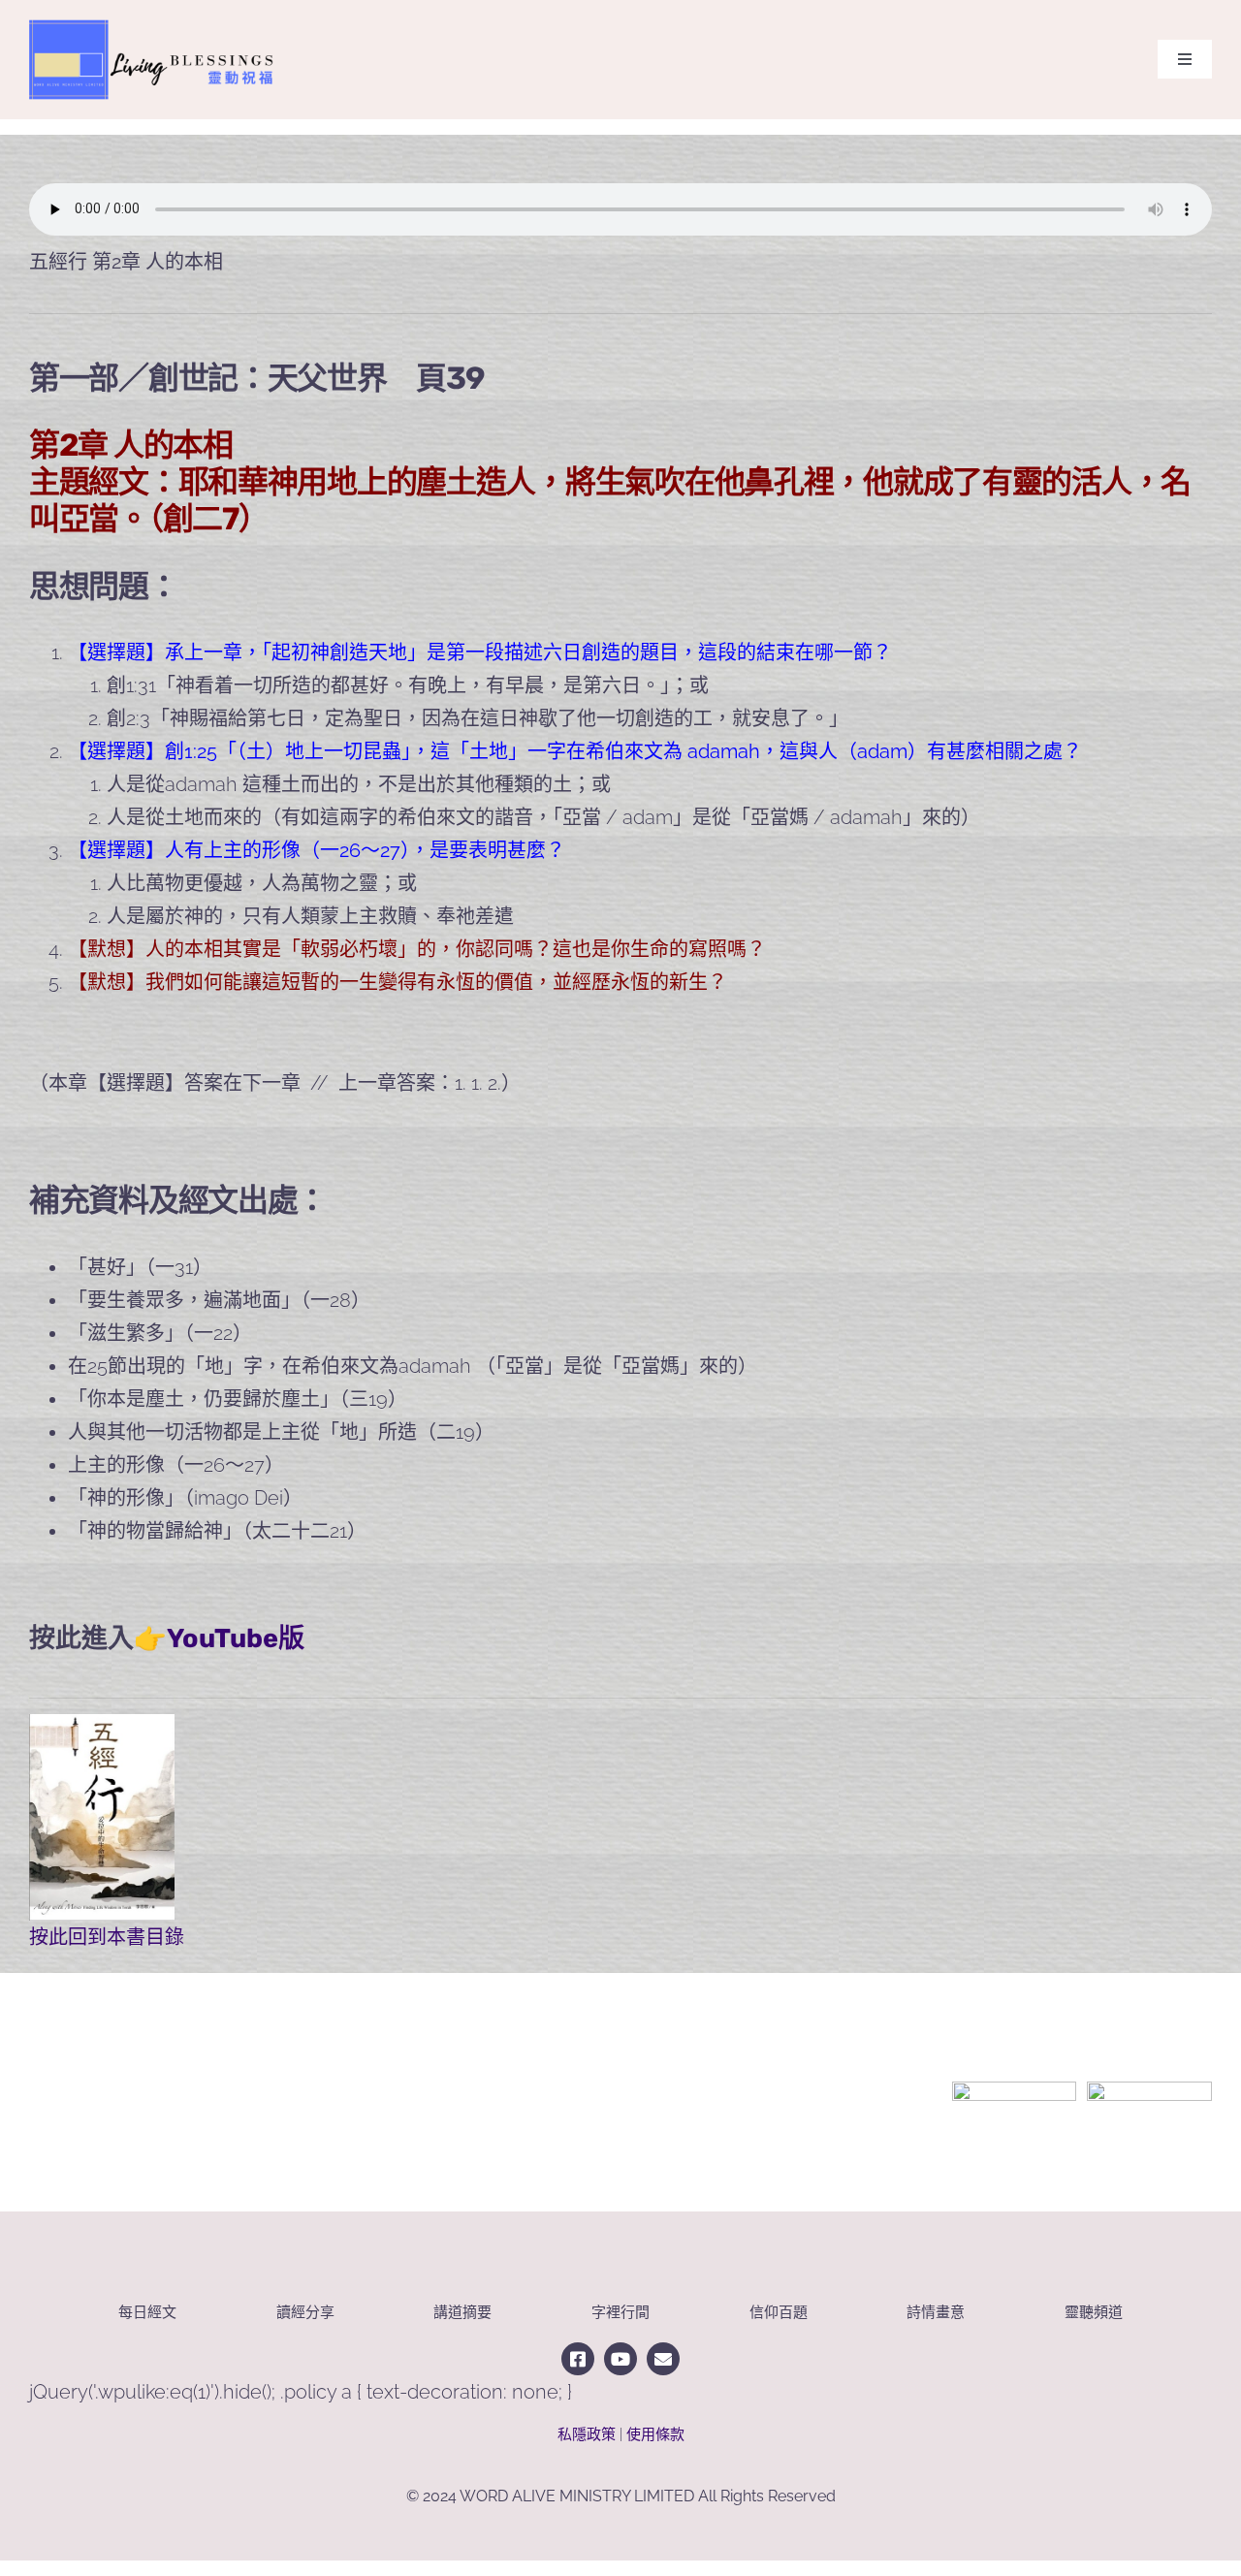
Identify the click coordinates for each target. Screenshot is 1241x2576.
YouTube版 (236, 1638)
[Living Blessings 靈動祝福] (160, 15)
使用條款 (655, 2434)
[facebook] (578, 2359)
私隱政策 (587, 2434)
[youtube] (620, 2359)
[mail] (663, 2359)
